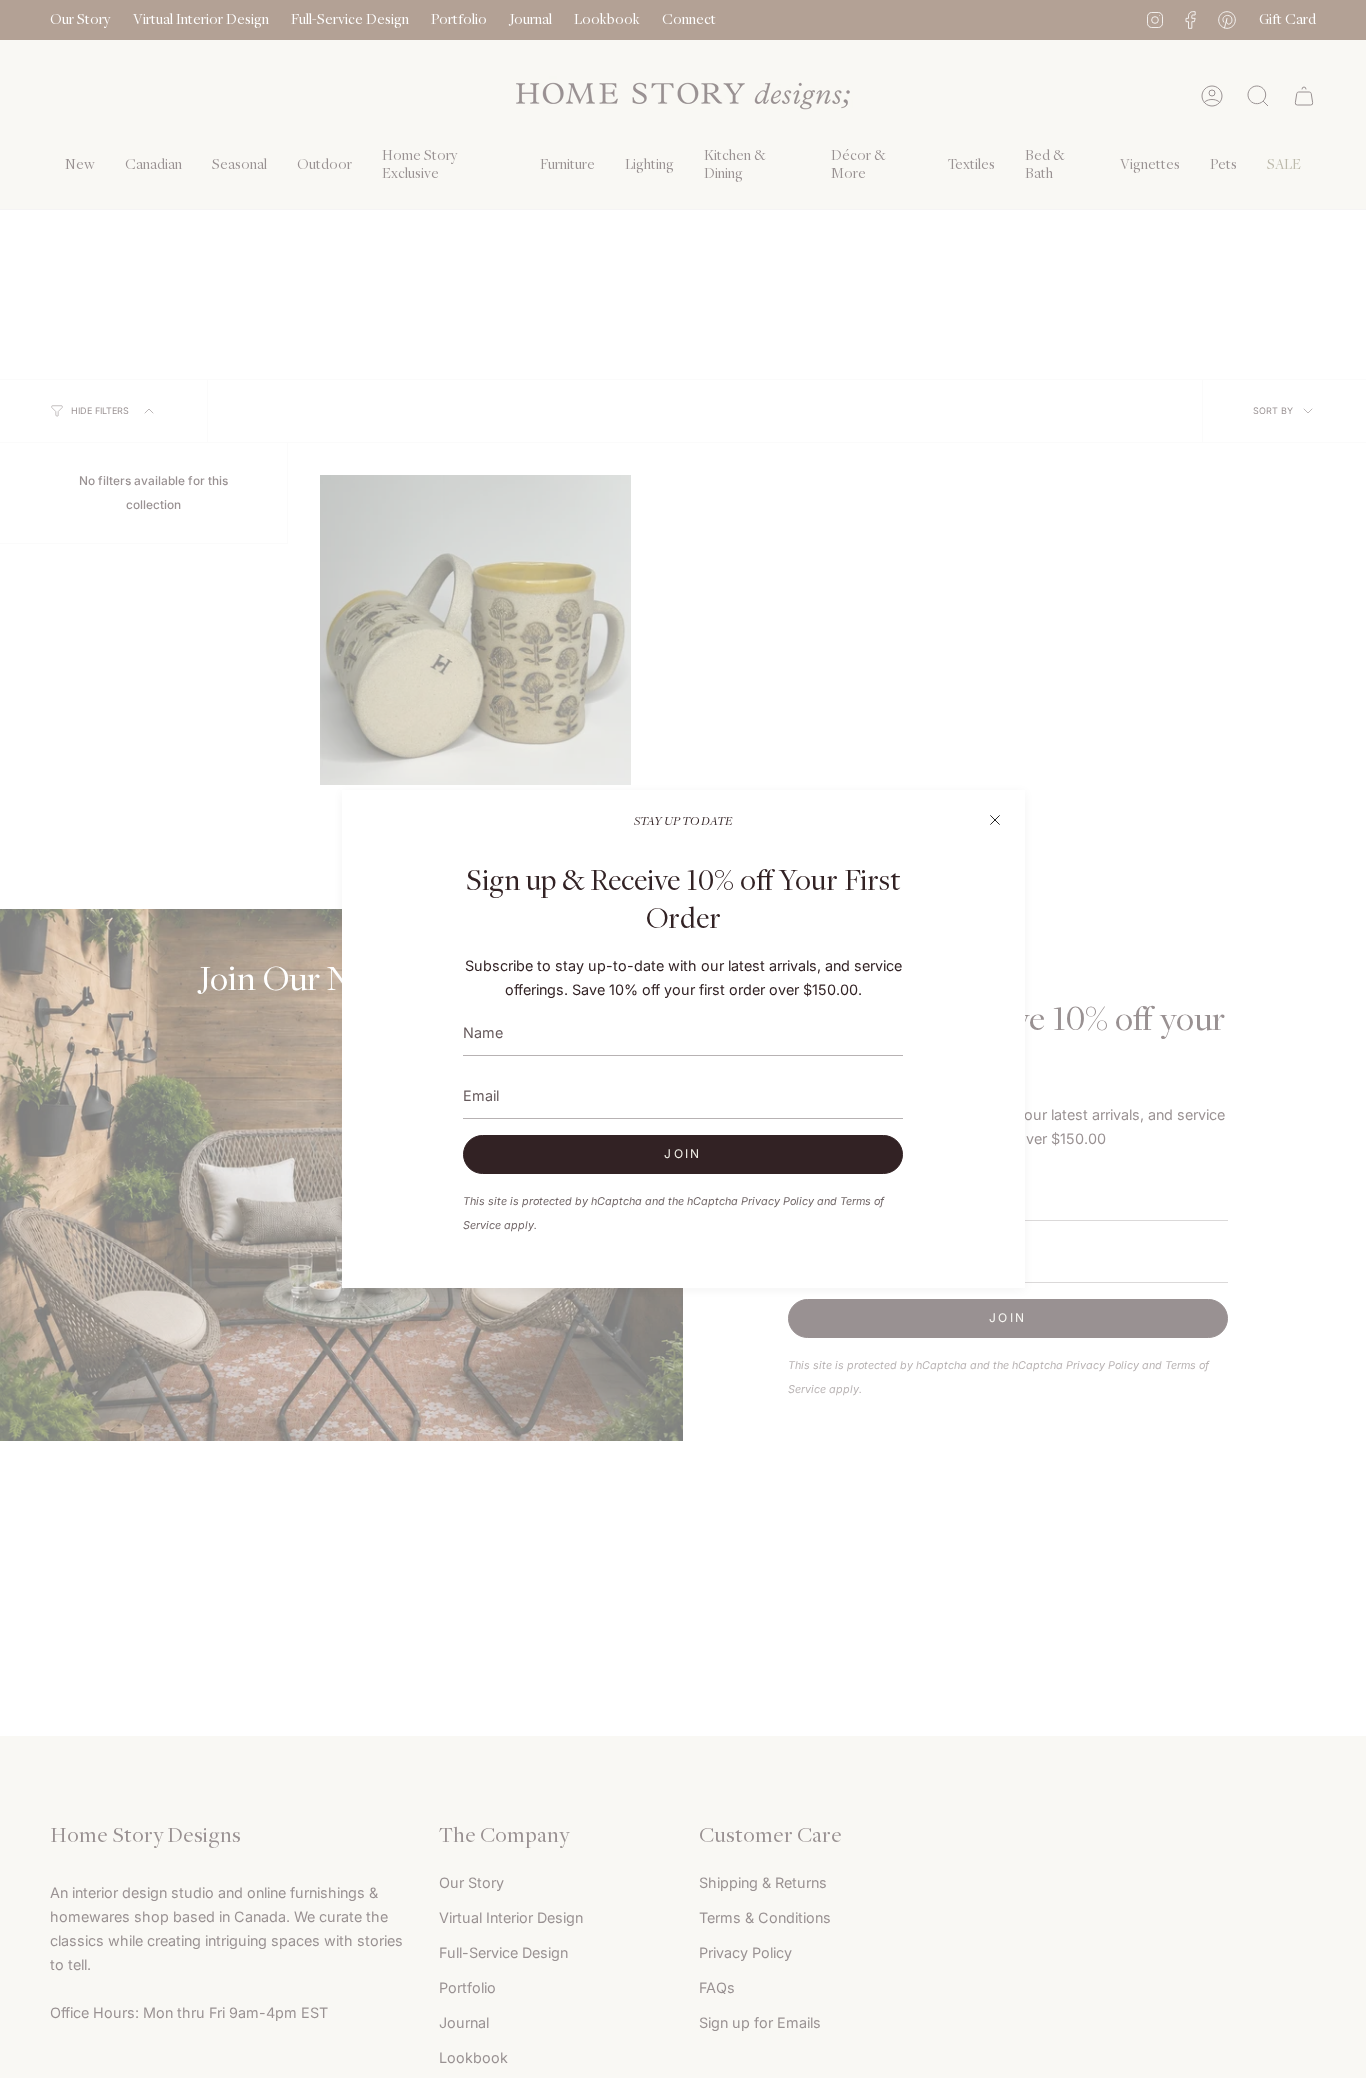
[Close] (995, 820)
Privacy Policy (777, 1201)
